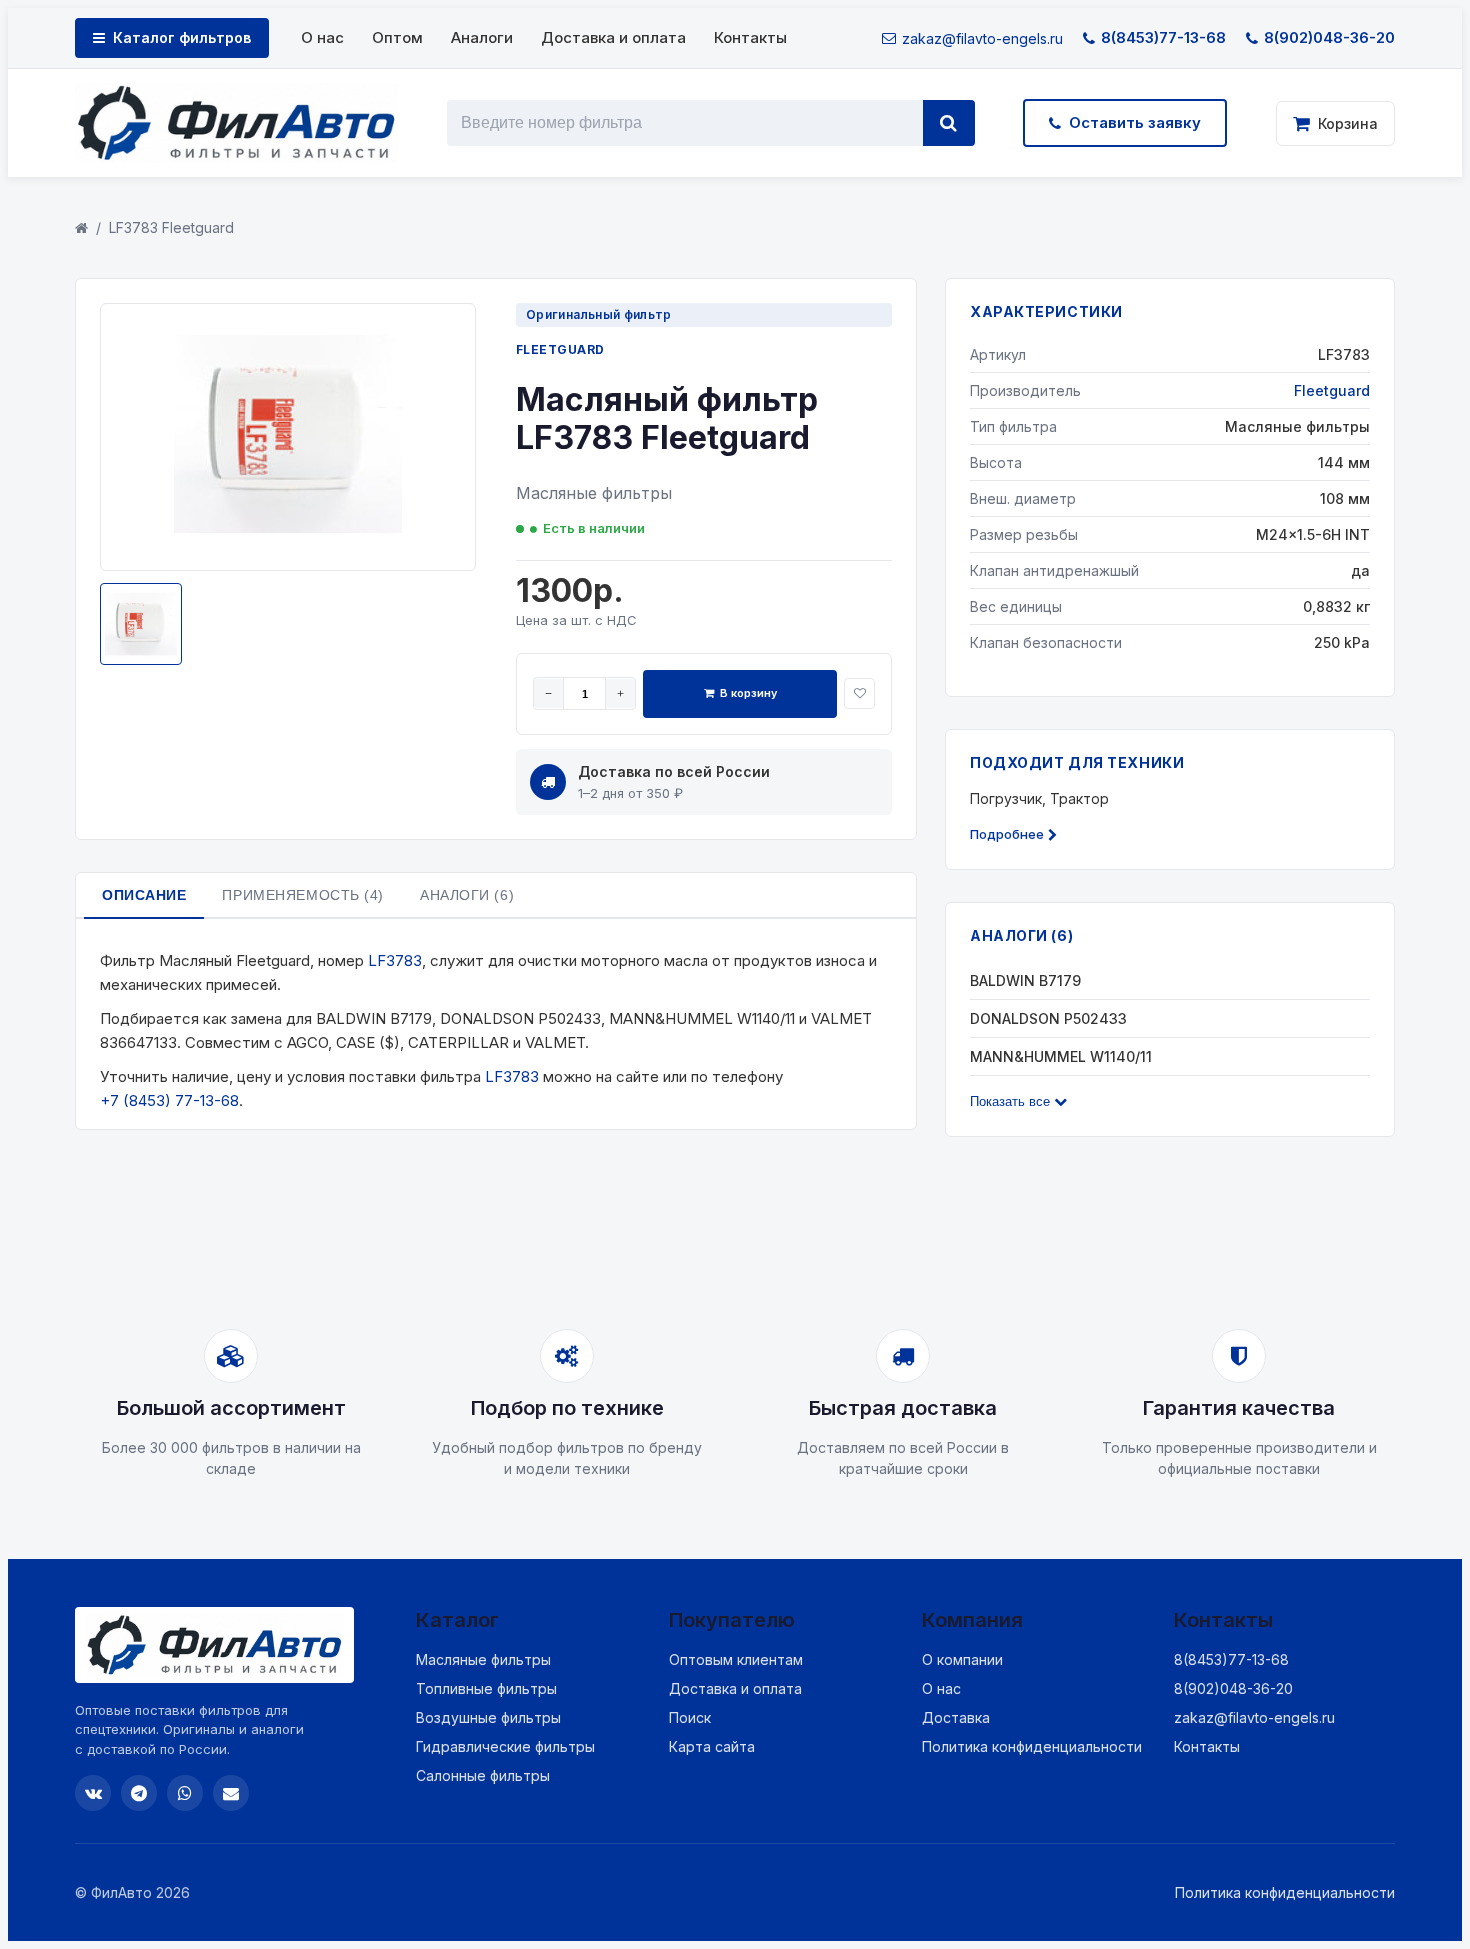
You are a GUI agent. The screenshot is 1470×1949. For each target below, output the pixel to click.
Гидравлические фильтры (505, 1746)
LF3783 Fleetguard (171, 227)
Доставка (956, 1717)
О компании (962, 1659)
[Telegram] (139, 1793)
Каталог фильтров (182, 37)
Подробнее (1007, 834)
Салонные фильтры (483, 1775)
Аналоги (482, 37)
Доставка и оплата (613, 37)
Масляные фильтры (483, 1659)
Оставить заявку (1135, 122)
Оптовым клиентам (736, 1659)
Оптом (397, 37)
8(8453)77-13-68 (1163, 37)
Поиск (690, 1717)
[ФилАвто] (236, 123)
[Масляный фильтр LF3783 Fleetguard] (288, 542)
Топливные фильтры (486, 1688)
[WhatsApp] (185, 1793)
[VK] (93, 1793)
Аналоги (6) (467, 895)
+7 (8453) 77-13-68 (169, 1100)
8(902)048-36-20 (1329, 37)
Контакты (750, 37)
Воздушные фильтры (488, 1717)
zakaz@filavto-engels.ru (982, 38)
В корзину (748, 693)
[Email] (231, 1793)
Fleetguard (560, 349)
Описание (144, 895)
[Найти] (949, 123)
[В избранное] (859, 693)
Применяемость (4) (303, 895)
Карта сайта (712, 1746)
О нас (322, 37)
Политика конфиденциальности (1032, 1746)
